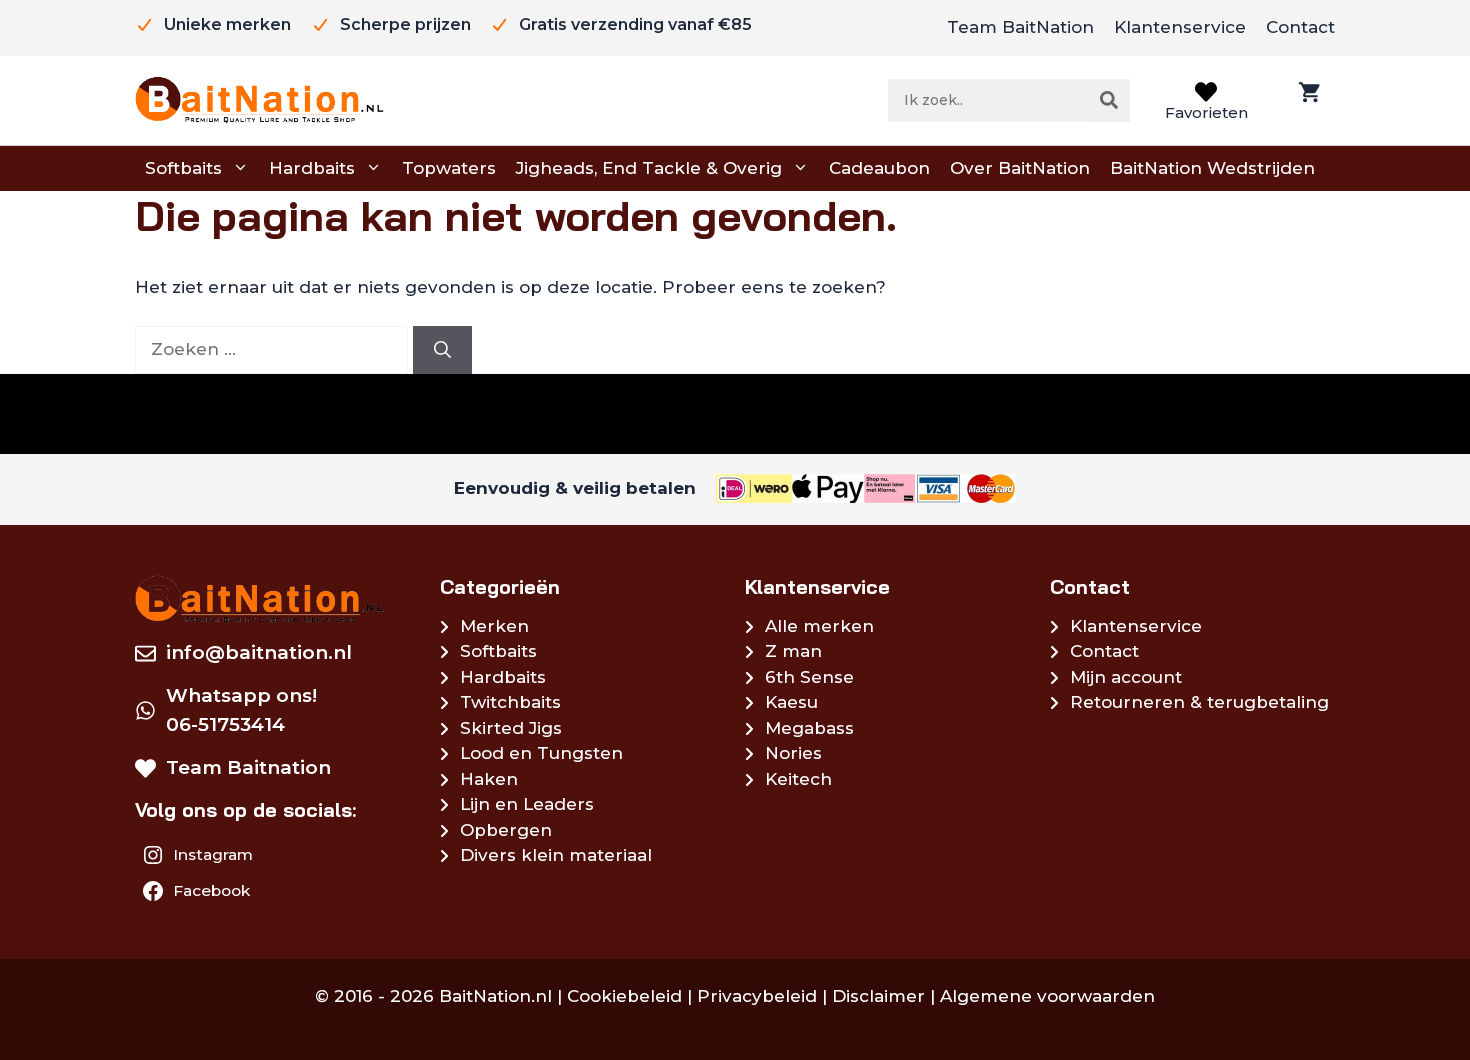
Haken (489, 779)
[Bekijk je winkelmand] (1307, 100)
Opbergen (506, 830)
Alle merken (819, 626)
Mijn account (1126, 677)
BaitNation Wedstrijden (1212, 168)
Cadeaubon (879, 168)
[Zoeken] (1109, 100)
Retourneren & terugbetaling (1199, 702)
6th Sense (809, 677)
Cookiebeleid (624, 996)
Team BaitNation (1020, 27)
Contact (1300, 27)
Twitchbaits (510, 702)
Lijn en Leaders (527, 804)
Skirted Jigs (511, 728)
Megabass (809, 728)
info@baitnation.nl (259, 652)
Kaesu (791, 702)
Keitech (798, 779)
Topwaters (449, 168)
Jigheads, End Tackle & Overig (649, 168)
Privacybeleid (757, 996)
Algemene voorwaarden (1047, 996)
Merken (494, 626)
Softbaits (183, 168)
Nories (793, 753)
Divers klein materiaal (556, 855)
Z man (793, 651)
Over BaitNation (1020, 168)
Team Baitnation (248, 767)
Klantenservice (1180, 27)
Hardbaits (312, 168)
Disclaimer (878, 996)
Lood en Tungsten (541, 753)
